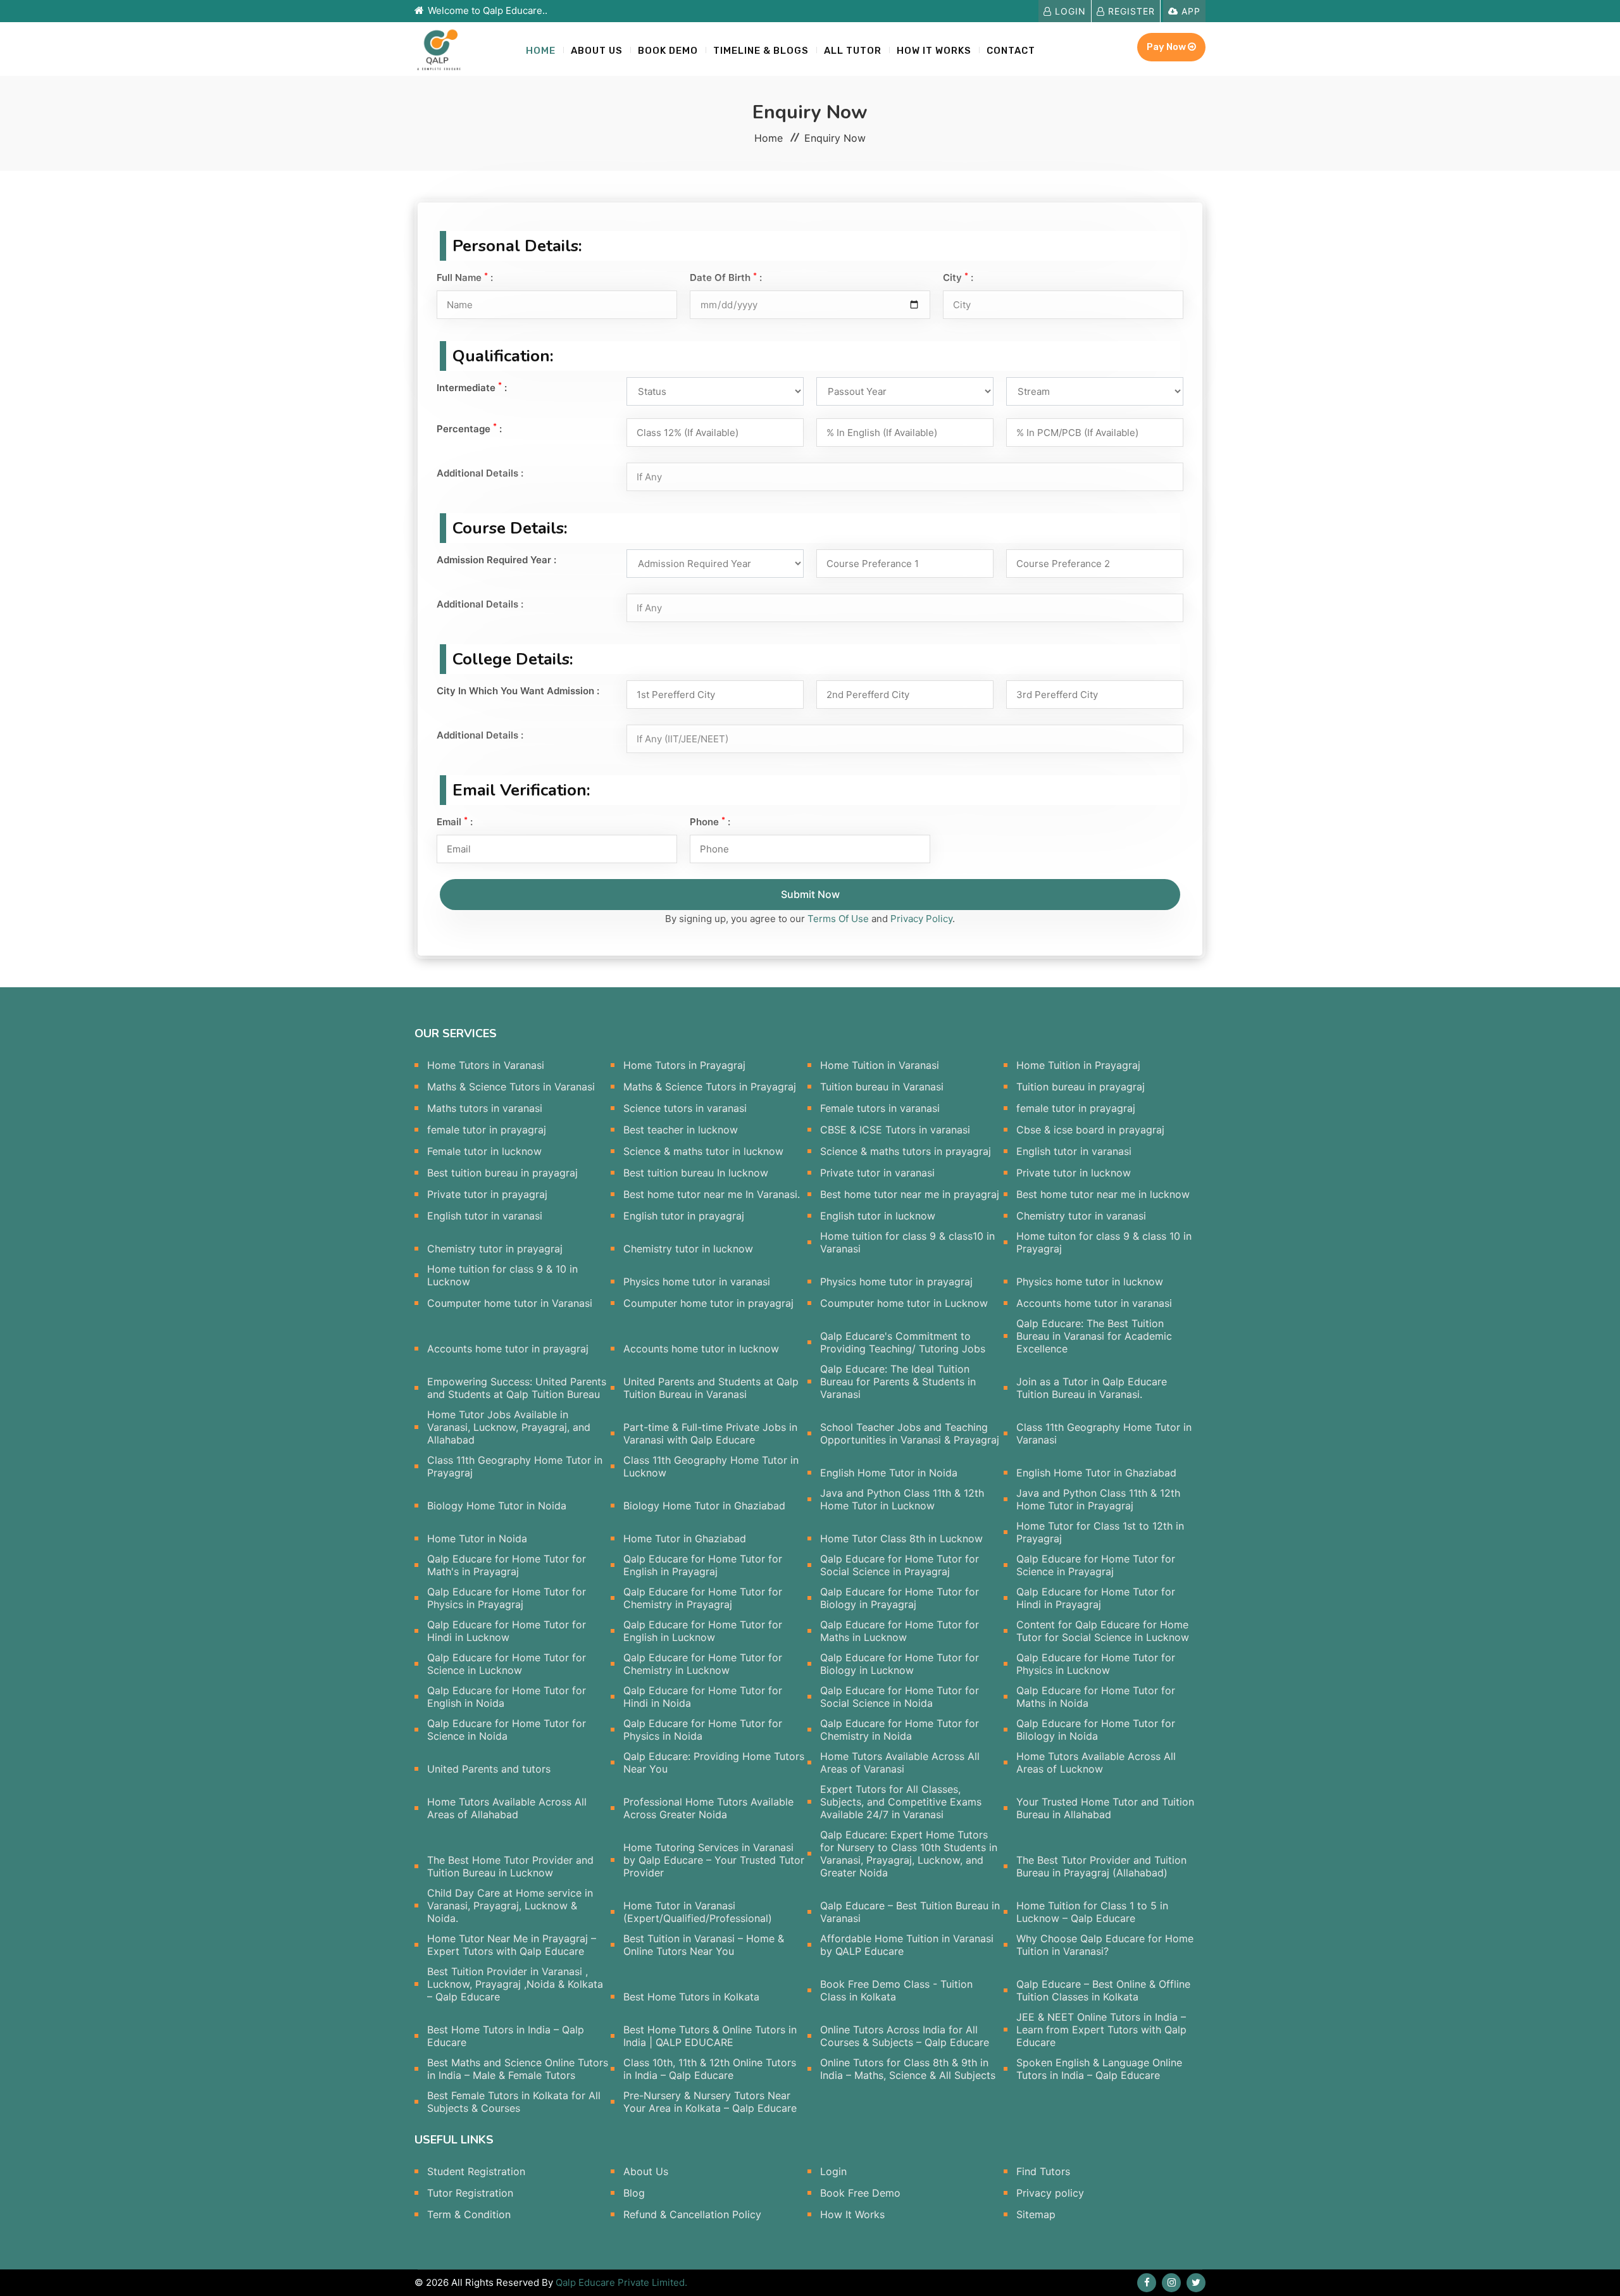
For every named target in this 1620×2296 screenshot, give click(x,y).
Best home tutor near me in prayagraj (910, 1194)
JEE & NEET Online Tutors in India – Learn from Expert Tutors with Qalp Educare (1101, 2030)
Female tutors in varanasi (880, 1108)
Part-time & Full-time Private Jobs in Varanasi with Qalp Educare (710, 1433)
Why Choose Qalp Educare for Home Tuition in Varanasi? (1105, 1945)
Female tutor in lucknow (484, 1151)
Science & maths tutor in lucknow (703, 1151)
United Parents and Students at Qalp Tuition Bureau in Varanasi (711, 1388)
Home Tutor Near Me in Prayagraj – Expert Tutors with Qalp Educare (512, 1945)
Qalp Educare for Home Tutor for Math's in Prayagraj (507, 1565)
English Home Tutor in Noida (889, 1473)
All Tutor (853, 51)
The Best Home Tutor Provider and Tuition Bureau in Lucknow (510, 1866)
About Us (597, 51)
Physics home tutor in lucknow (1090, 1282)
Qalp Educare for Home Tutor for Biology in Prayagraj (900, 1598)
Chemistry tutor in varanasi (1081, 1216)
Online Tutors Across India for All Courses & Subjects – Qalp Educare (905, 2036)
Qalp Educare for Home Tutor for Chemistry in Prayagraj (703, 1598)
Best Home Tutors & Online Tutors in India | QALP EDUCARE (710, 2036)
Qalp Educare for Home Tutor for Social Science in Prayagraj (900, 1565)
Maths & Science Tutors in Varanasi (511, 1087)
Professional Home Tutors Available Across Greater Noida (708, 1808)
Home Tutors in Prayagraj (684, 1065)
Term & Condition (469, 2214)
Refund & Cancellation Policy (692, 2214)
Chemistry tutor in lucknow (688, 1249)
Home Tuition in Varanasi (880, 1065)
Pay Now (1167, 47)
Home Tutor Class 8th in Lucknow (901, 1538)
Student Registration (476, 2171)
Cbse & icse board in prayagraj (1090, 1130)
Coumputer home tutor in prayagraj (708, 1303)
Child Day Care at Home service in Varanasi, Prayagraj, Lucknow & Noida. (510, 1906)
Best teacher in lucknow (681, 1130)
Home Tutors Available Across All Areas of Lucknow (1096, 1763)
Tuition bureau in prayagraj (1081, 1087)
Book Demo (668, 51)
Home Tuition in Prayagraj (1078, 1065)
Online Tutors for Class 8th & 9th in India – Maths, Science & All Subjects (908, 2069)
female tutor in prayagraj (1076, 1108)
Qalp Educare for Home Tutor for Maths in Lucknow (900, 1631)
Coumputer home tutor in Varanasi (510, 1303)
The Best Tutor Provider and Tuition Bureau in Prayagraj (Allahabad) (1101, 1866)
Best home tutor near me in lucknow (1103, 1194)
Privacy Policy (921, 919)
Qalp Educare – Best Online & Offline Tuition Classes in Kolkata (1103, 1990)
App (1189, 11)
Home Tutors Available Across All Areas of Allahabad (507, 1808)
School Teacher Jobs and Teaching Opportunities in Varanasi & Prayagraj (910, 1433)
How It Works (852, 2214)
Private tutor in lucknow (1074, 1173)
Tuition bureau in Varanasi (882, 1087)
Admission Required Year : (496, 560)
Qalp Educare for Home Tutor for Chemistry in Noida (900, 1730)
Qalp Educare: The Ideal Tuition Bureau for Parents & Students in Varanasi (898, 1382)
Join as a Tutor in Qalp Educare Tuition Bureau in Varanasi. (1092, 1388)
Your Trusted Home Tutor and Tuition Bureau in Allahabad (1105, 1808)
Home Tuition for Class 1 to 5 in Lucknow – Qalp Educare (1092, 1912)
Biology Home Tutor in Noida (497, 1506)
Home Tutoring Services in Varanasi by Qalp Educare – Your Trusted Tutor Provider (714, 1860)
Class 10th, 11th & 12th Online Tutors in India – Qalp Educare (710, 2069)
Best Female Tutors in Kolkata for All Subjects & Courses (514, 2102)
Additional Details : (480, 473)
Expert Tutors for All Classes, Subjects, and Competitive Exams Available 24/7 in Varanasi (901, 1802)
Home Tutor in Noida (477, 1538)
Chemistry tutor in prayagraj (495, 1249)
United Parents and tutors (489, 1769)
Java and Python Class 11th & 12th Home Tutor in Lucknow (902, 1499)
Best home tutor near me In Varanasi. (712, 1194)
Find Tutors (1043, 2171)
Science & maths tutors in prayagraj (906, 1151)
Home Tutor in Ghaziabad (685, 1538)
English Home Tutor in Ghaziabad (1096, 1473)
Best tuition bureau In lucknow (696, 1173)
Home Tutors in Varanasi (486, 1065)
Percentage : (469, 428)
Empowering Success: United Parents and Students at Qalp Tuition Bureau (517, 1388)
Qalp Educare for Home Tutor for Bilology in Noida (1096, 1730)
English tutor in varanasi (1074, 1151)
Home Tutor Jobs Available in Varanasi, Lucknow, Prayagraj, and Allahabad (509, 1427)
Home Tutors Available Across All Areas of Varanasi (900, 1763)
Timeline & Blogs (761, 51)
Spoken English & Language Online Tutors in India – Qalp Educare (1099, 2069)
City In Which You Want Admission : (518, 691)
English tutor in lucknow (878, 1216)
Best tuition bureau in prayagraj (502, 1173)
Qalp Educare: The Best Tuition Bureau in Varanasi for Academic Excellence (1094, 1336)
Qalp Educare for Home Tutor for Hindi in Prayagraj (1096, 1598)
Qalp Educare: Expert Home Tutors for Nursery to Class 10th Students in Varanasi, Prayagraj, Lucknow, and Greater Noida (909, 1854)
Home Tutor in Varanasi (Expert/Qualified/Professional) (698, 1912)
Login (1069, 11)
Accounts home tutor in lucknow (701, 1349)
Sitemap (1036, 2214)
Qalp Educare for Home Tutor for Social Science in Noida (900, 1697)
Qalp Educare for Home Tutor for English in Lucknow (703, 1631)
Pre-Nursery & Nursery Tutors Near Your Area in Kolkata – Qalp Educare (710, 2102)
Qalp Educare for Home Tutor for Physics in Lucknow (1096, 1664)
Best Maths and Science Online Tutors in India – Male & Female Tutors (518, 2069)
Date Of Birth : (726, 278)
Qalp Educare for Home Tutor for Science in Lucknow (507, 1664)
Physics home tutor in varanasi (697, 1282)
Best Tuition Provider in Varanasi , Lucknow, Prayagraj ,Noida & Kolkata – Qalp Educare (515, 1984)
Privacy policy (1050, 2193)
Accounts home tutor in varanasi (1094, 1303)
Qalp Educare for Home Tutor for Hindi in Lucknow (507, 1631)
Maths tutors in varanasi (485, 1108)
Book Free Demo (860, 2193)
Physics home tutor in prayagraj (896, 1282)
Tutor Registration (470, 2193)
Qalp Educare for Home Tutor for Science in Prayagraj (1096, 1565)
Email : (455, 822)
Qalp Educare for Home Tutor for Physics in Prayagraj (507, 1598)
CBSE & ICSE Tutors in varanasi (895, 1130)
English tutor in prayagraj (684, 1216)
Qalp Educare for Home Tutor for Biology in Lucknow (900, 1664)
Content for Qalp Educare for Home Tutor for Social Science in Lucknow (1103, 1631)
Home (541, 51)
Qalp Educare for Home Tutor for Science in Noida (507, 1730)
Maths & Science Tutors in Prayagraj (710, 1087)
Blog (634, 2193)
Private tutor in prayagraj (487, 1194)
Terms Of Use (839, 919)
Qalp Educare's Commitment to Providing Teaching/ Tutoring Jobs (903, 1342)
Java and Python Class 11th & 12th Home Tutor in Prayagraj (1098, 1499)
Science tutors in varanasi (685, 1108)
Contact (1011, 51)
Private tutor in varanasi (877, 1173)
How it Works (934, 51)
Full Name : (465, 278)
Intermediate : (472, 387)
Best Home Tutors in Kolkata (691, 1997)
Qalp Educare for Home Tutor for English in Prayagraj (703, 1565)
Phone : (710, 822)
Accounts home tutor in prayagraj (508, 1349)
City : (958, 278)
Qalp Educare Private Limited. (621, 2282)
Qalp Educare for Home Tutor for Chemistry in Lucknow (703, 1664)
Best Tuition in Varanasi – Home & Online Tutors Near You (704, 1945)
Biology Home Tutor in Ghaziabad (704, 1506)
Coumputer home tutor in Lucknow (904, 1303)
